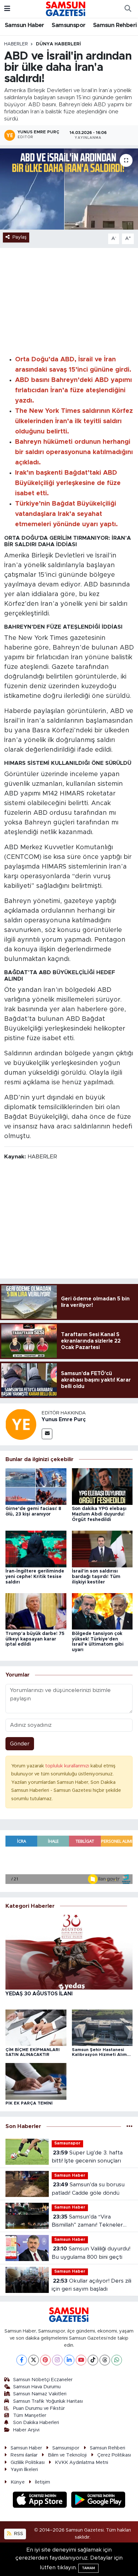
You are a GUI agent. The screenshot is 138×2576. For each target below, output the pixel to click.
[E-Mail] (47, 1434)
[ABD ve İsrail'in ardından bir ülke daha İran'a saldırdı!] (69, 189)
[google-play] (98, 2500)
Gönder (20, 1744)
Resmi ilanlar (24, 2455)
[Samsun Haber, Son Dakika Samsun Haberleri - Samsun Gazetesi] (66, 9)
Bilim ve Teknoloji (67, 2455)
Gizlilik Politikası (28, 2462)
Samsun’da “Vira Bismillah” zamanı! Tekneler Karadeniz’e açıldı (87, 2222)
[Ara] (128, 9)
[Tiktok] (93, 2360)
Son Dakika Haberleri (36, 2423)
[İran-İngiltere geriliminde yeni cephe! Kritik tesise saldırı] (36, 1549)
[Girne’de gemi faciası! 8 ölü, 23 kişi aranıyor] (36, 1486)
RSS (18, 2534)
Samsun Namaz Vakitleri (40, 2394)
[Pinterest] (45, 2360)
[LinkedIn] (69, 2360)
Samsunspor (69, 25)
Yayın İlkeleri (24, 2470)
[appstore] (41, 2500)
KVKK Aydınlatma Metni (82, 2462)
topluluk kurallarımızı (68, 1766)
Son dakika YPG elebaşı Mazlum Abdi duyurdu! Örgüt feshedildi (99, 1514)
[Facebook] (22, 2360)
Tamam (88, 2568)
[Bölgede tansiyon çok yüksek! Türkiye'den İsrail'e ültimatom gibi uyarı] (102, 1611)
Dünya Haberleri (58, 44)
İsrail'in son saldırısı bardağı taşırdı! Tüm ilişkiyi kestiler (96, 1577)
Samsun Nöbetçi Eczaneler (43, 2380)
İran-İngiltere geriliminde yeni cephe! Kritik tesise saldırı (35, 1577)
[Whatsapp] (117, 2360)
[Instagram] (57, 2360)
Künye (18, 2482)
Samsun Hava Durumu (37, 2387)
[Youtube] (81, 2360)
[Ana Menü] (7, 9)
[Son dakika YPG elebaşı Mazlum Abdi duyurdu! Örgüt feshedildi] (102, 1486)
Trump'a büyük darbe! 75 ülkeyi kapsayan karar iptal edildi (35, 1639)
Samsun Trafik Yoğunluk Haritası (48, 2401)
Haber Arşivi (26, 2430)
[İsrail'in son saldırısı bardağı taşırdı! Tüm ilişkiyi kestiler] (102, 1549)
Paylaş (20, 237)
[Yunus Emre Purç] (21, 1424)
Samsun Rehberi (115, 25)
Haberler (16, 44)
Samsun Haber (25, 25)
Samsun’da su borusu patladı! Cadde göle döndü (88, 2189)
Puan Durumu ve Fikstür (39, 2408)
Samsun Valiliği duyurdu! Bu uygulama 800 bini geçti (91, 2253)
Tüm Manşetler (30, 2415)
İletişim (43, 2482)
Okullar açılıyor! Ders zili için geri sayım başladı (91, 2285)
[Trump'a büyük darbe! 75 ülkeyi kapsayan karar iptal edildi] (36, 1611)
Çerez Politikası (114, 2455)
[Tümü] (129, 2126)
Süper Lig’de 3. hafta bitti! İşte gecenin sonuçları (87, 2157)
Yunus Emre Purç (64, 1420)
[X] (34, 2360)
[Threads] (105, 2360)
